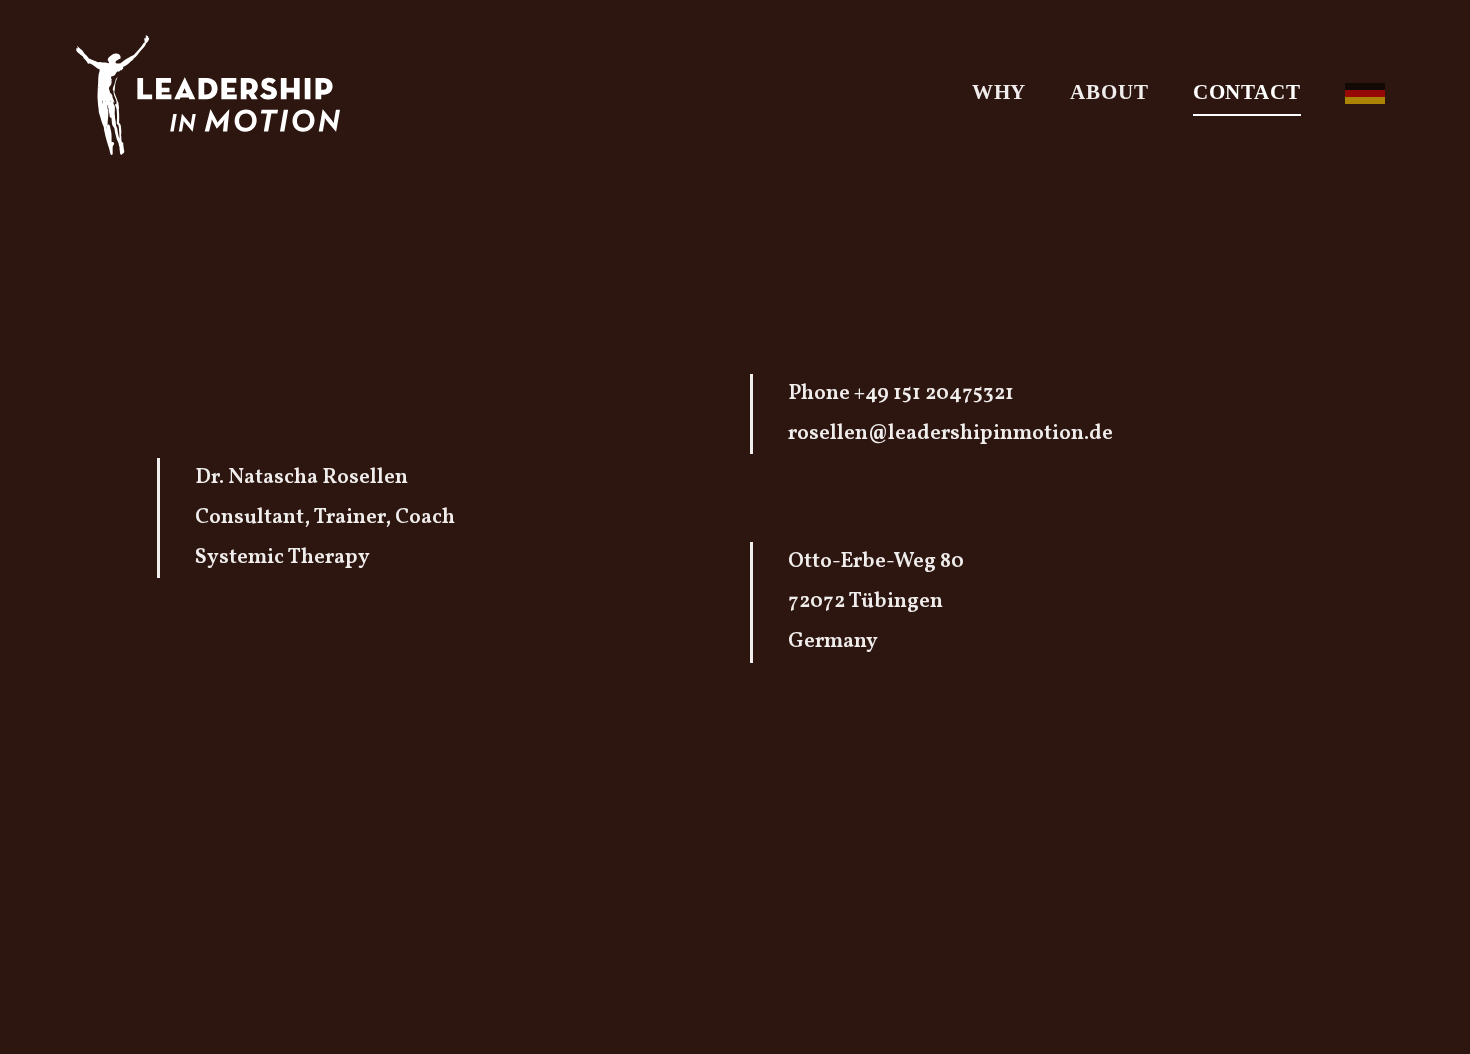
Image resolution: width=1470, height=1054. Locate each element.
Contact (1247, 92)
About (1109, 92)
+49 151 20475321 (934, 393)
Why (999, 92)
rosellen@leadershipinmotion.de (950, 433)
